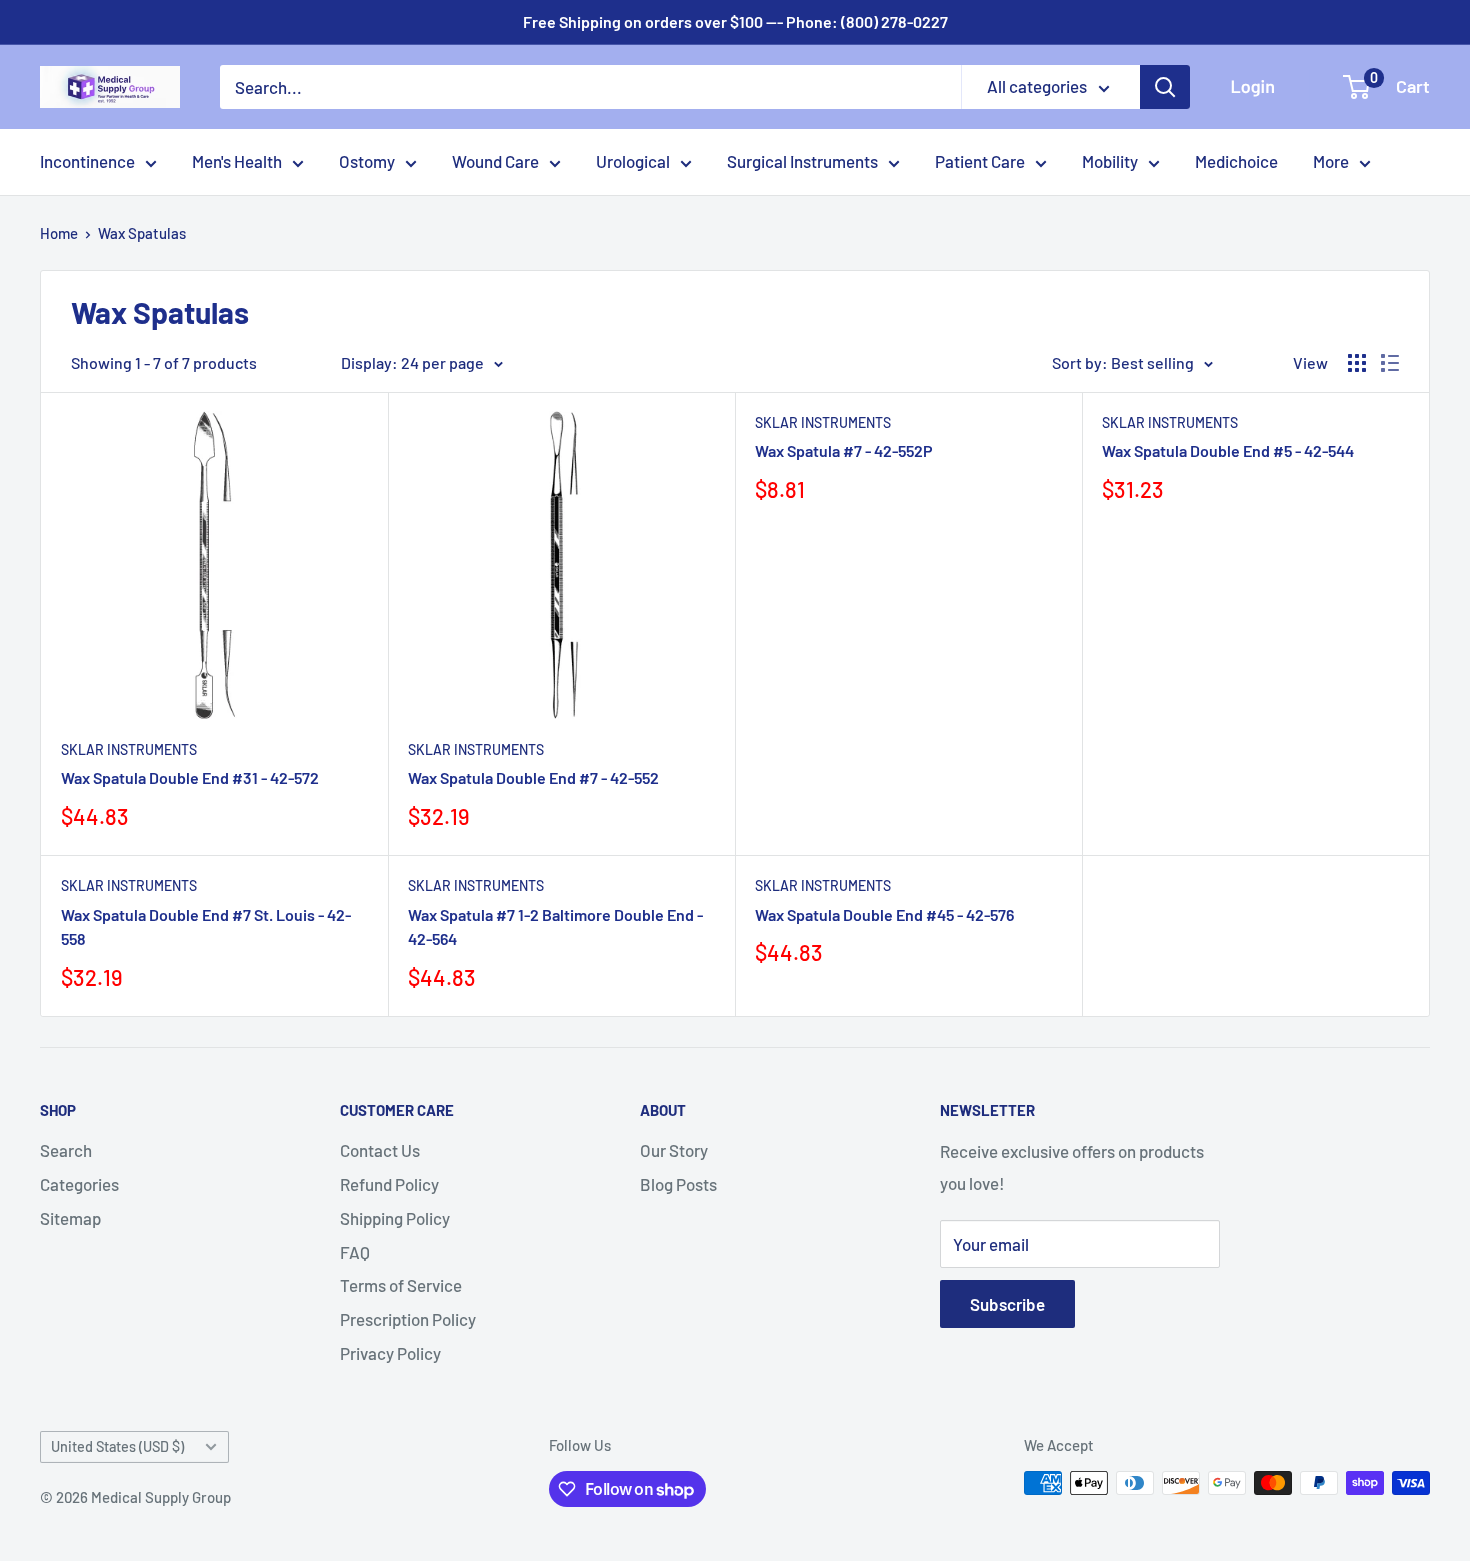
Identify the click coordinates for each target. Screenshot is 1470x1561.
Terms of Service (401, 1285)
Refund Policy (389, 1184)
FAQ (355, 1252)
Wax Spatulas (142, 233)
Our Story (674, 1150)
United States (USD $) (117, 1446)
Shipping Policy (395, 1218)
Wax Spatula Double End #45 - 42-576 (884, 914)
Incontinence (87, 161)
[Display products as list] (1390, 363)
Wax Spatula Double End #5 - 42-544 (1228, 450)
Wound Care (495, 161)
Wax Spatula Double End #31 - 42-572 (190, 777)
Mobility (1110, 161)
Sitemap (70, 1218)
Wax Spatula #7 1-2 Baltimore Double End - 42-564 (555, 927)
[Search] (1165, 87)
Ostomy (367, 161)
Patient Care (980, 161)
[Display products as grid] (1357, 363)
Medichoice (1236, 161)
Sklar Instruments (129, 749)
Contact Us (380, 1150)
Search (66, 1150)
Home (59, 233)
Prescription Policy (408, 1319)
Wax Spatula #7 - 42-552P (844, 450)
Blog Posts (678, 1184)
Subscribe (1007, 1304)
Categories (79, 1184)
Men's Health (237, 161)
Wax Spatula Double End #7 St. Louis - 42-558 (206, 927)
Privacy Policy (390, 1353)
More (1331, 161)
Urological (633, 161)
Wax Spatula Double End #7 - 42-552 (533, 777)
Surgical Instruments (802, 161)
